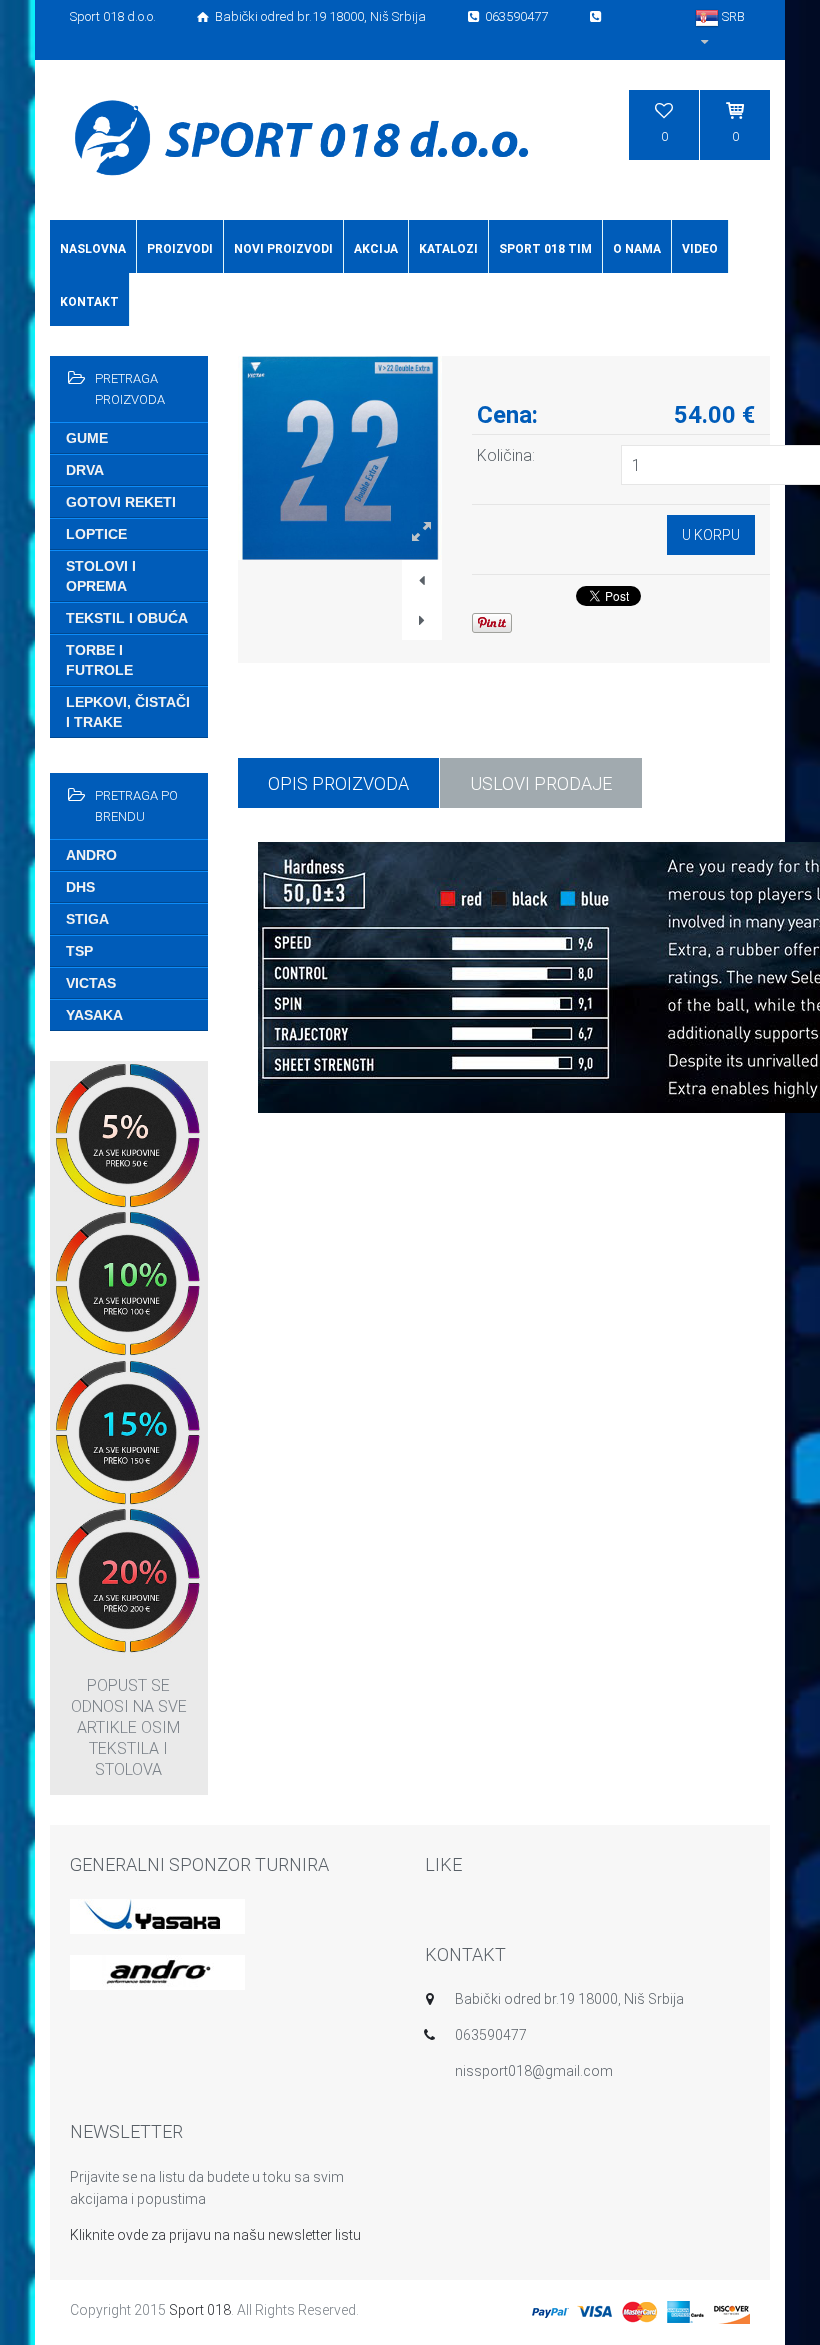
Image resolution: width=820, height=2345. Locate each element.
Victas (91, 983)
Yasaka (94, 1015)
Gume (87, 438)
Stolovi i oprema (101, 576)
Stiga (87, 919)
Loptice (96, 534)
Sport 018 (200, 2310)
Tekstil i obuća (127, 618)
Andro (91, 855)
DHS (80, 887)
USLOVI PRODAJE (541, 783)
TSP (79, 951)
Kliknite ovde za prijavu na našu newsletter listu (215, 2235)
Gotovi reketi (121, 502)
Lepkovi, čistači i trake (128, 712)
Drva (85, 470)
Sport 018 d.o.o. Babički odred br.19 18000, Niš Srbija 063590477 (310, 16)
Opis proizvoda (338, 783)
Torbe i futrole (99, 660)
